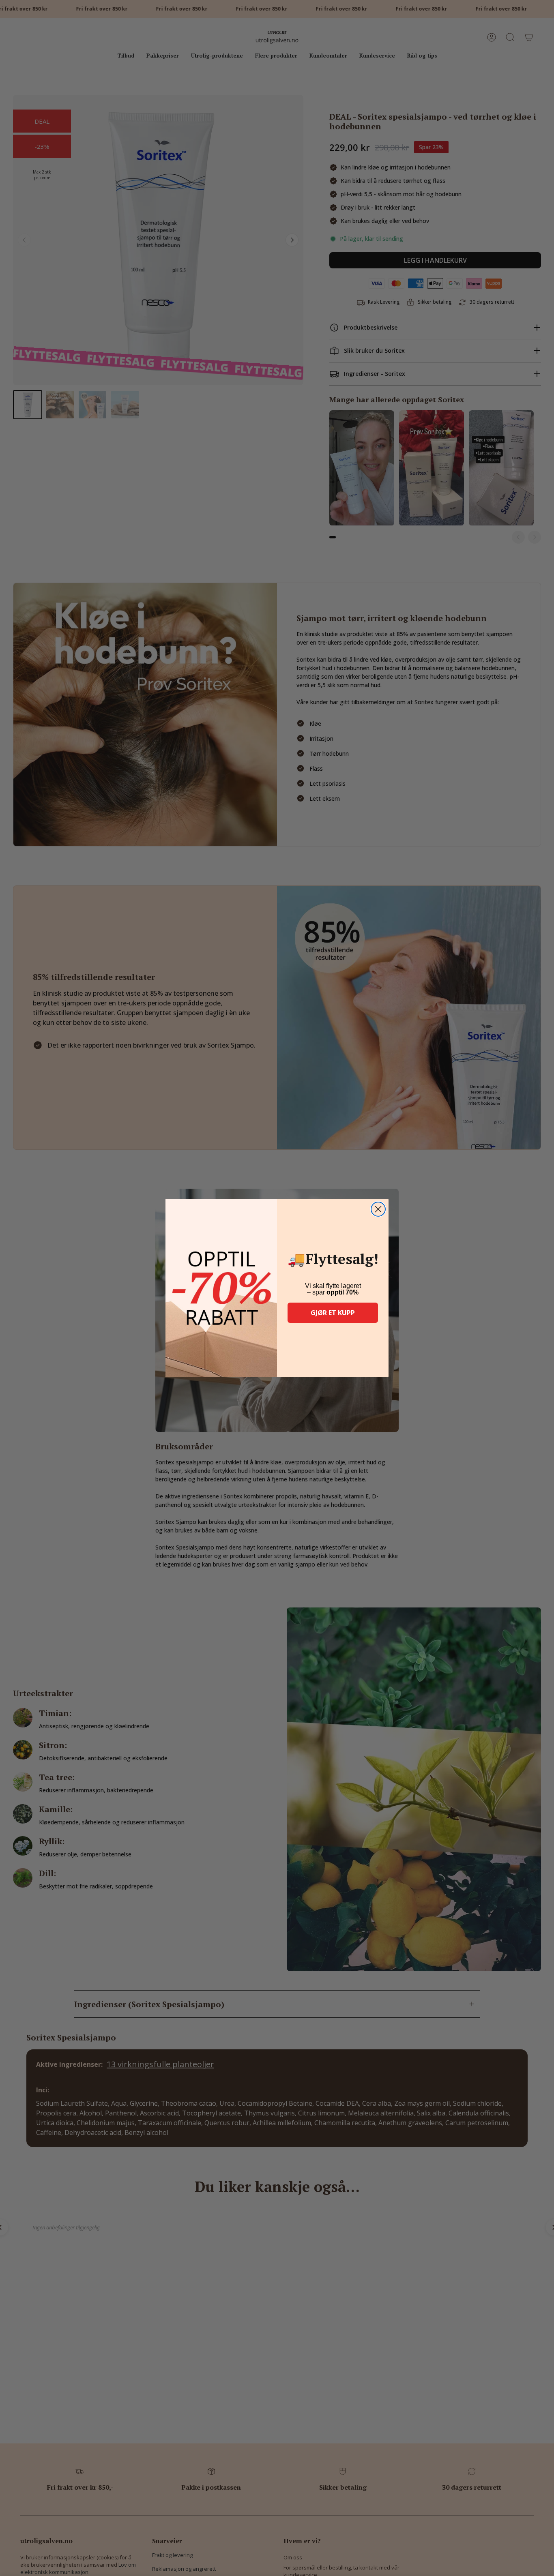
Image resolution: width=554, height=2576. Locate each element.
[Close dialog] (378, 1209)
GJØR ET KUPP (333, 1313)
